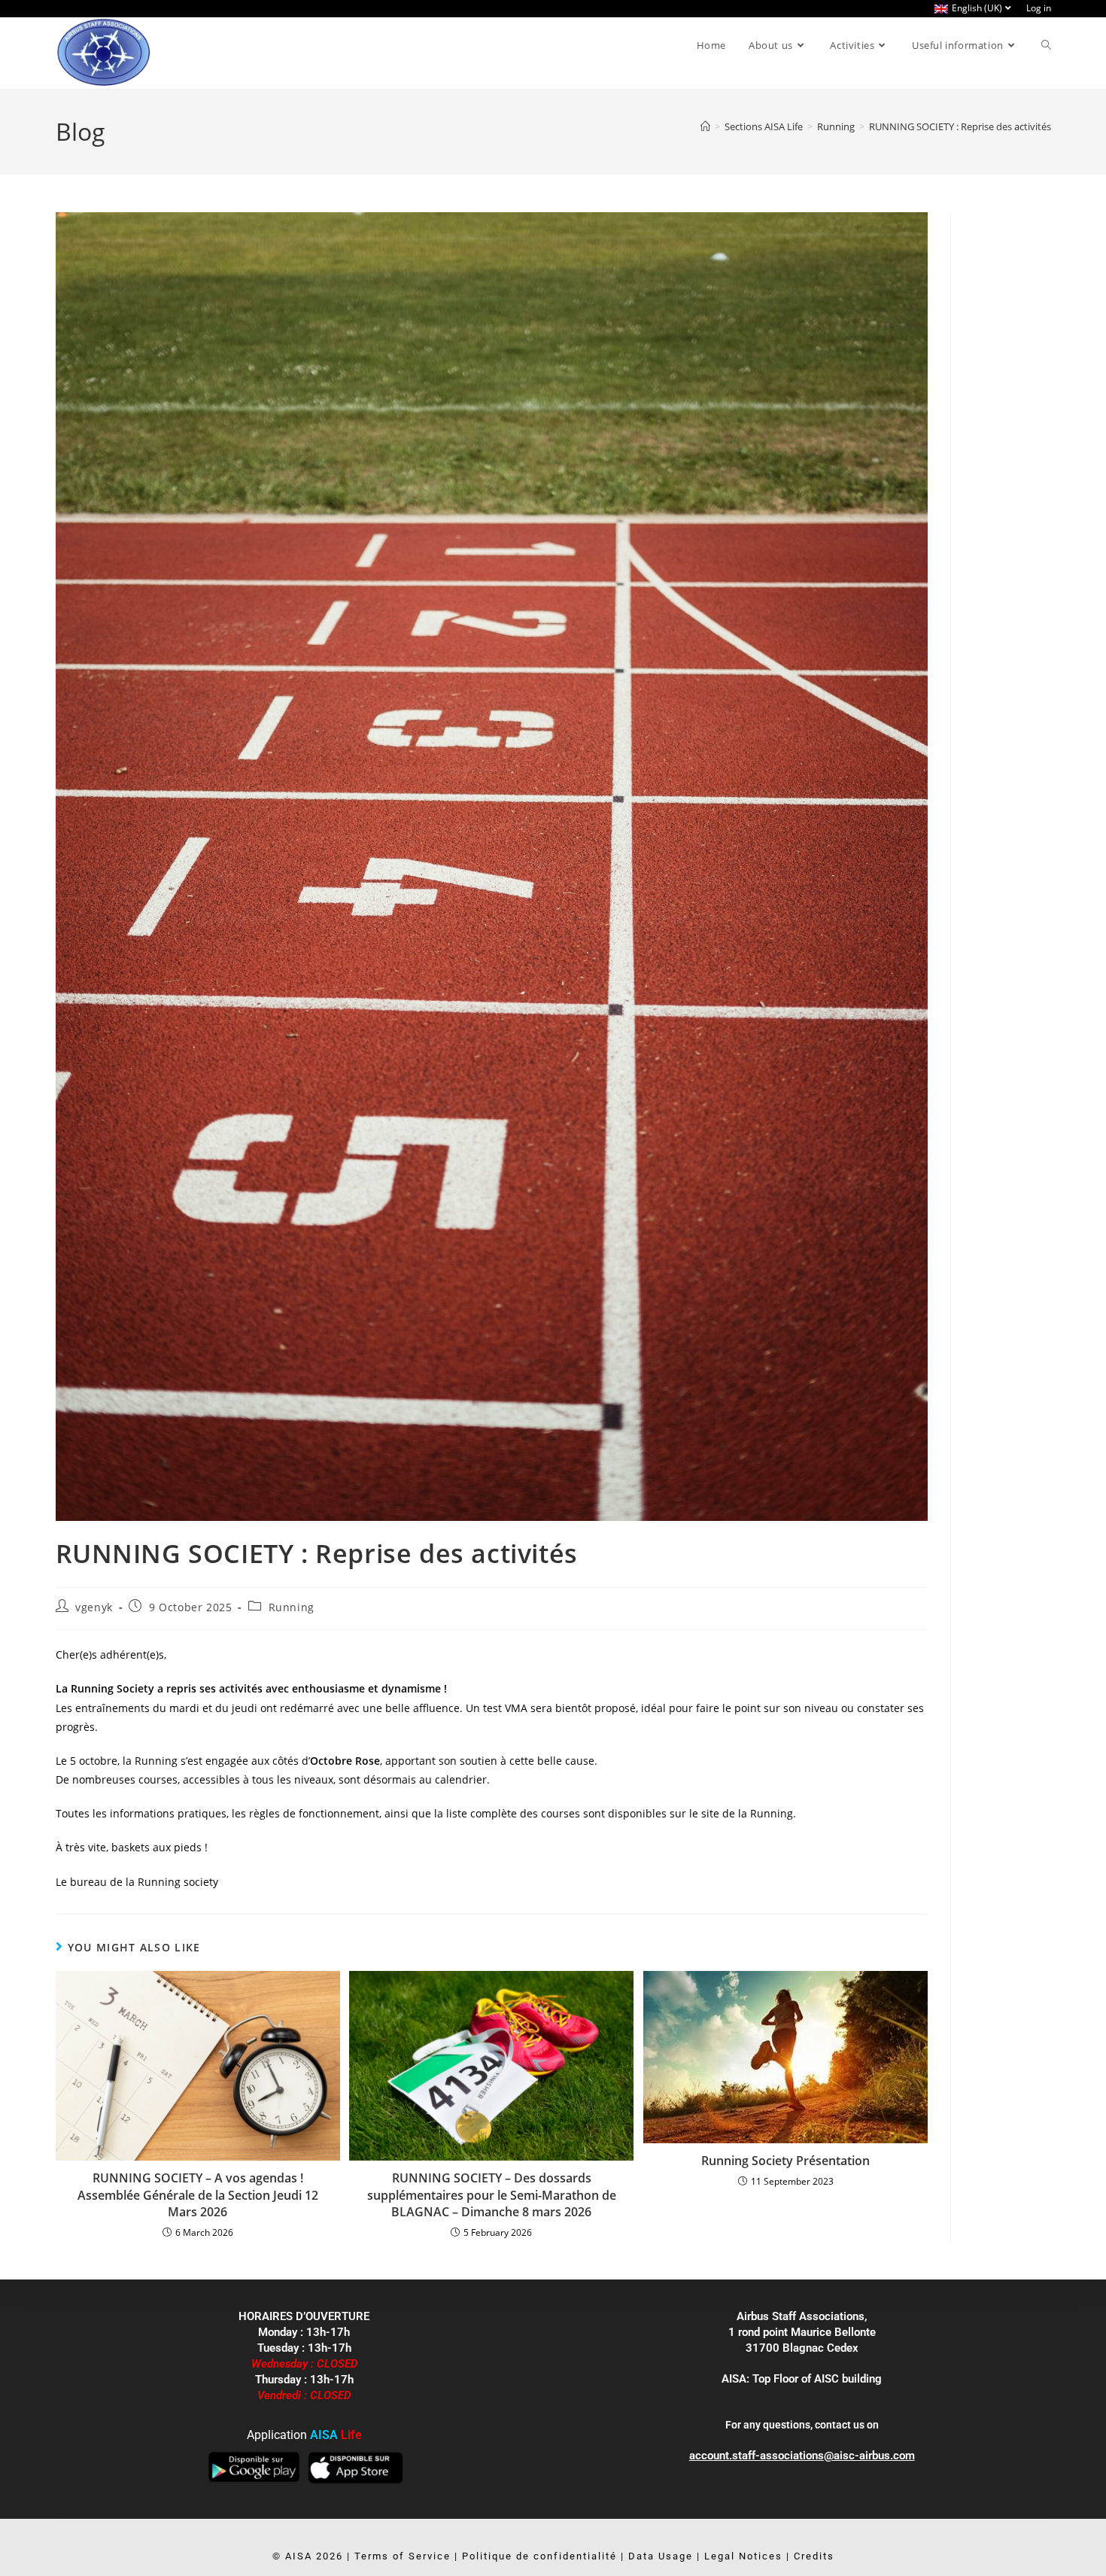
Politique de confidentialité (539, 2556)
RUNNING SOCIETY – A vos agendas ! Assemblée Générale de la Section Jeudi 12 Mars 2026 (198, 2195)
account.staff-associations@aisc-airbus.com (802, 2456)
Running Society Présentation (785, 2161)
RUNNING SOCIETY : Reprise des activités (960, 126)
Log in (1039, 8)
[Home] (705, 126)
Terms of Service (403, 2556)
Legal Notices (743, 2556)
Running (292, 1607)
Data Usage (661, 2556)
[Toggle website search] (1046, 45)
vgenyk (94, 1607)
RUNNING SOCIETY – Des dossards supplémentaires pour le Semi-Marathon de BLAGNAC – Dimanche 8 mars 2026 (492, 2195)
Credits (814, 2556)
